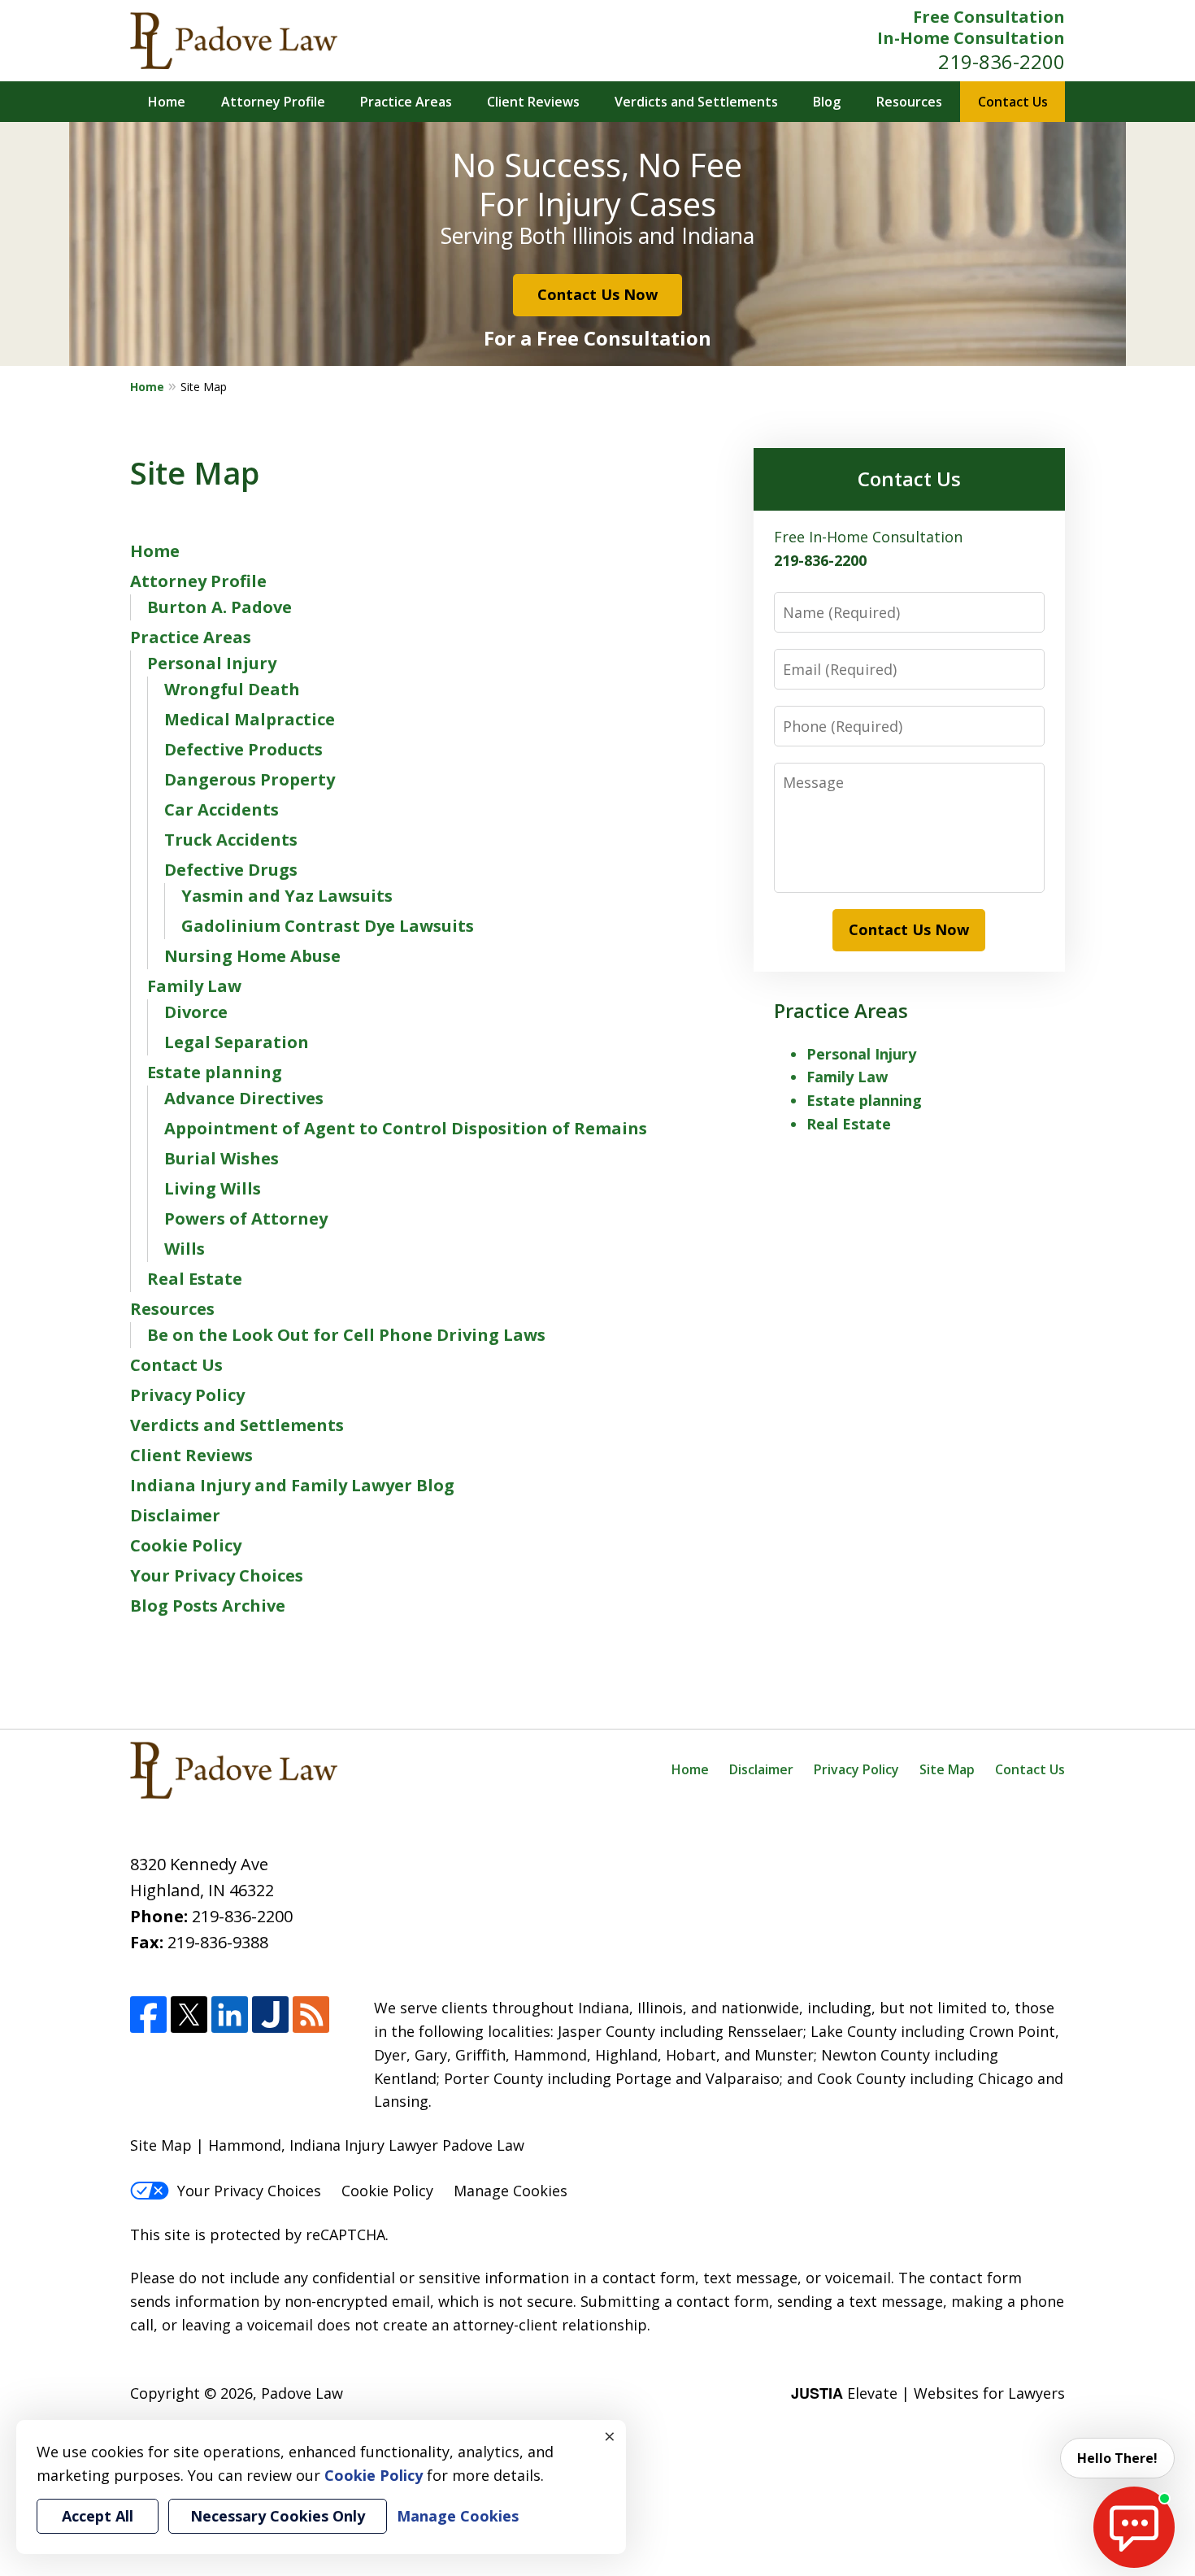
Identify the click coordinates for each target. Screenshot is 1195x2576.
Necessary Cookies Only (278, 2516)
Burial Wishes (222, 1158)
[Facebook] (148, 2015)
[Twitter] (189, 2015)
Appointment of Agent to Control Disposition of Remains (406, 1128)
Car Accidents (222, 809)
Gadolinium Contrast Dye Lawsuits (328, 926)
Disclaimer (175, 1515)
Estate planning (215, 1072)
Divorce (196, 1012)
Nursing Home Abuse (252, 956)
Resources (909, 102)
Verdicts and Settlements (696, 102)
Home (167, 102)
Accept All (98, 2516)
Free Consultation (989, 17)
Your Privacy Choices (217, 1575)
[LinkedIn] (230, 2015)
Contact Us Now (597, 294)
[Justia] (270, 2015)
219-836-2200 (1002, 61)
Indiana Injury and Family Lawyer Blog (292, 1485)
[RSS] (311, 2015)
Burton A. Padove (219, 607)
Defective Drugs (231, 870)
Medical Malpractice (250, 719)
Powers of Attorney (246, 1218)
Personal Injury (212, 663)
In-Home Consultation (971, 38)
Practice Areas (406, 102)
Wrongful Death (232, 689)
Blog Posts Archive (208, 1606)
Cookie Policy (186, 1545)
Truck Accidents (231, 840)
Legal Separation (237, 1042)
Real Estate (195, 1279)
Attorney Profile (273, 102)
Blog (827, 102)
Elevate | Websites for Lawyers (928, 2393)
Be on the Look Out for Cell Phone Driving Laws (346, 1335)
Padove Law (302, 2393)
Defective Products (243, 749)
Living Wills (213, 1188)
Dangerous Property (250, 779)
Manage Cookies (511, 2191)
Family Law (194, 986)
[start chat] (1134, 2527)
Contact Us (1013, 102)
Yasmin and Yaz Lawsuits (287, 896)
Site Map (947, 1769)
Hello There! (1117, 2458)
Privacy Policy (187, 1395)
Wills (185, 1249)
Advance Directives (244, 1098)
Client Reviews (533, 102)
